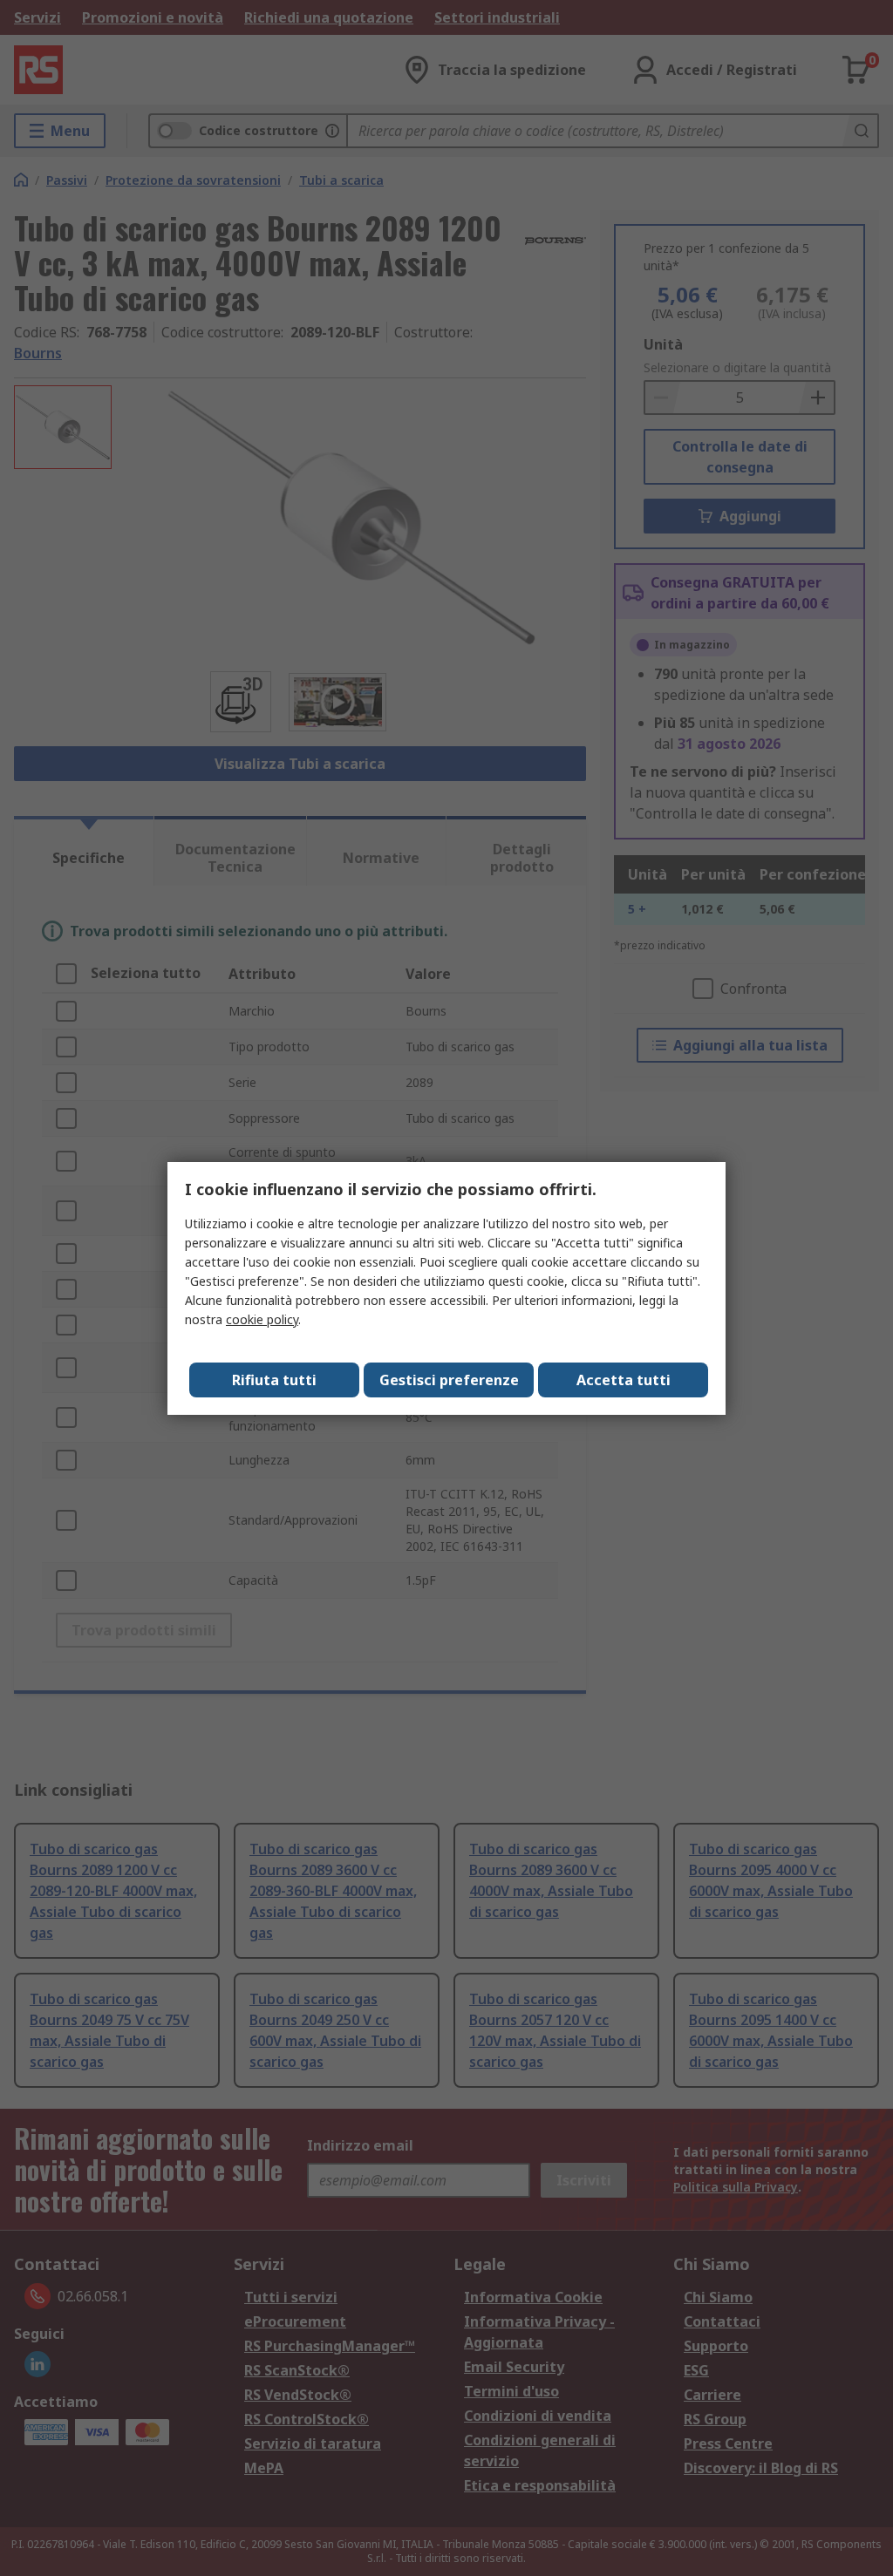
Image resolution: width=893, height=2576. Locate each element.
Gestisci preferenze (449, 1380)
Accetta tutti (624, 1380)
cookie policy (262, 1319)
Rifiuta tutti (274, 1380)
